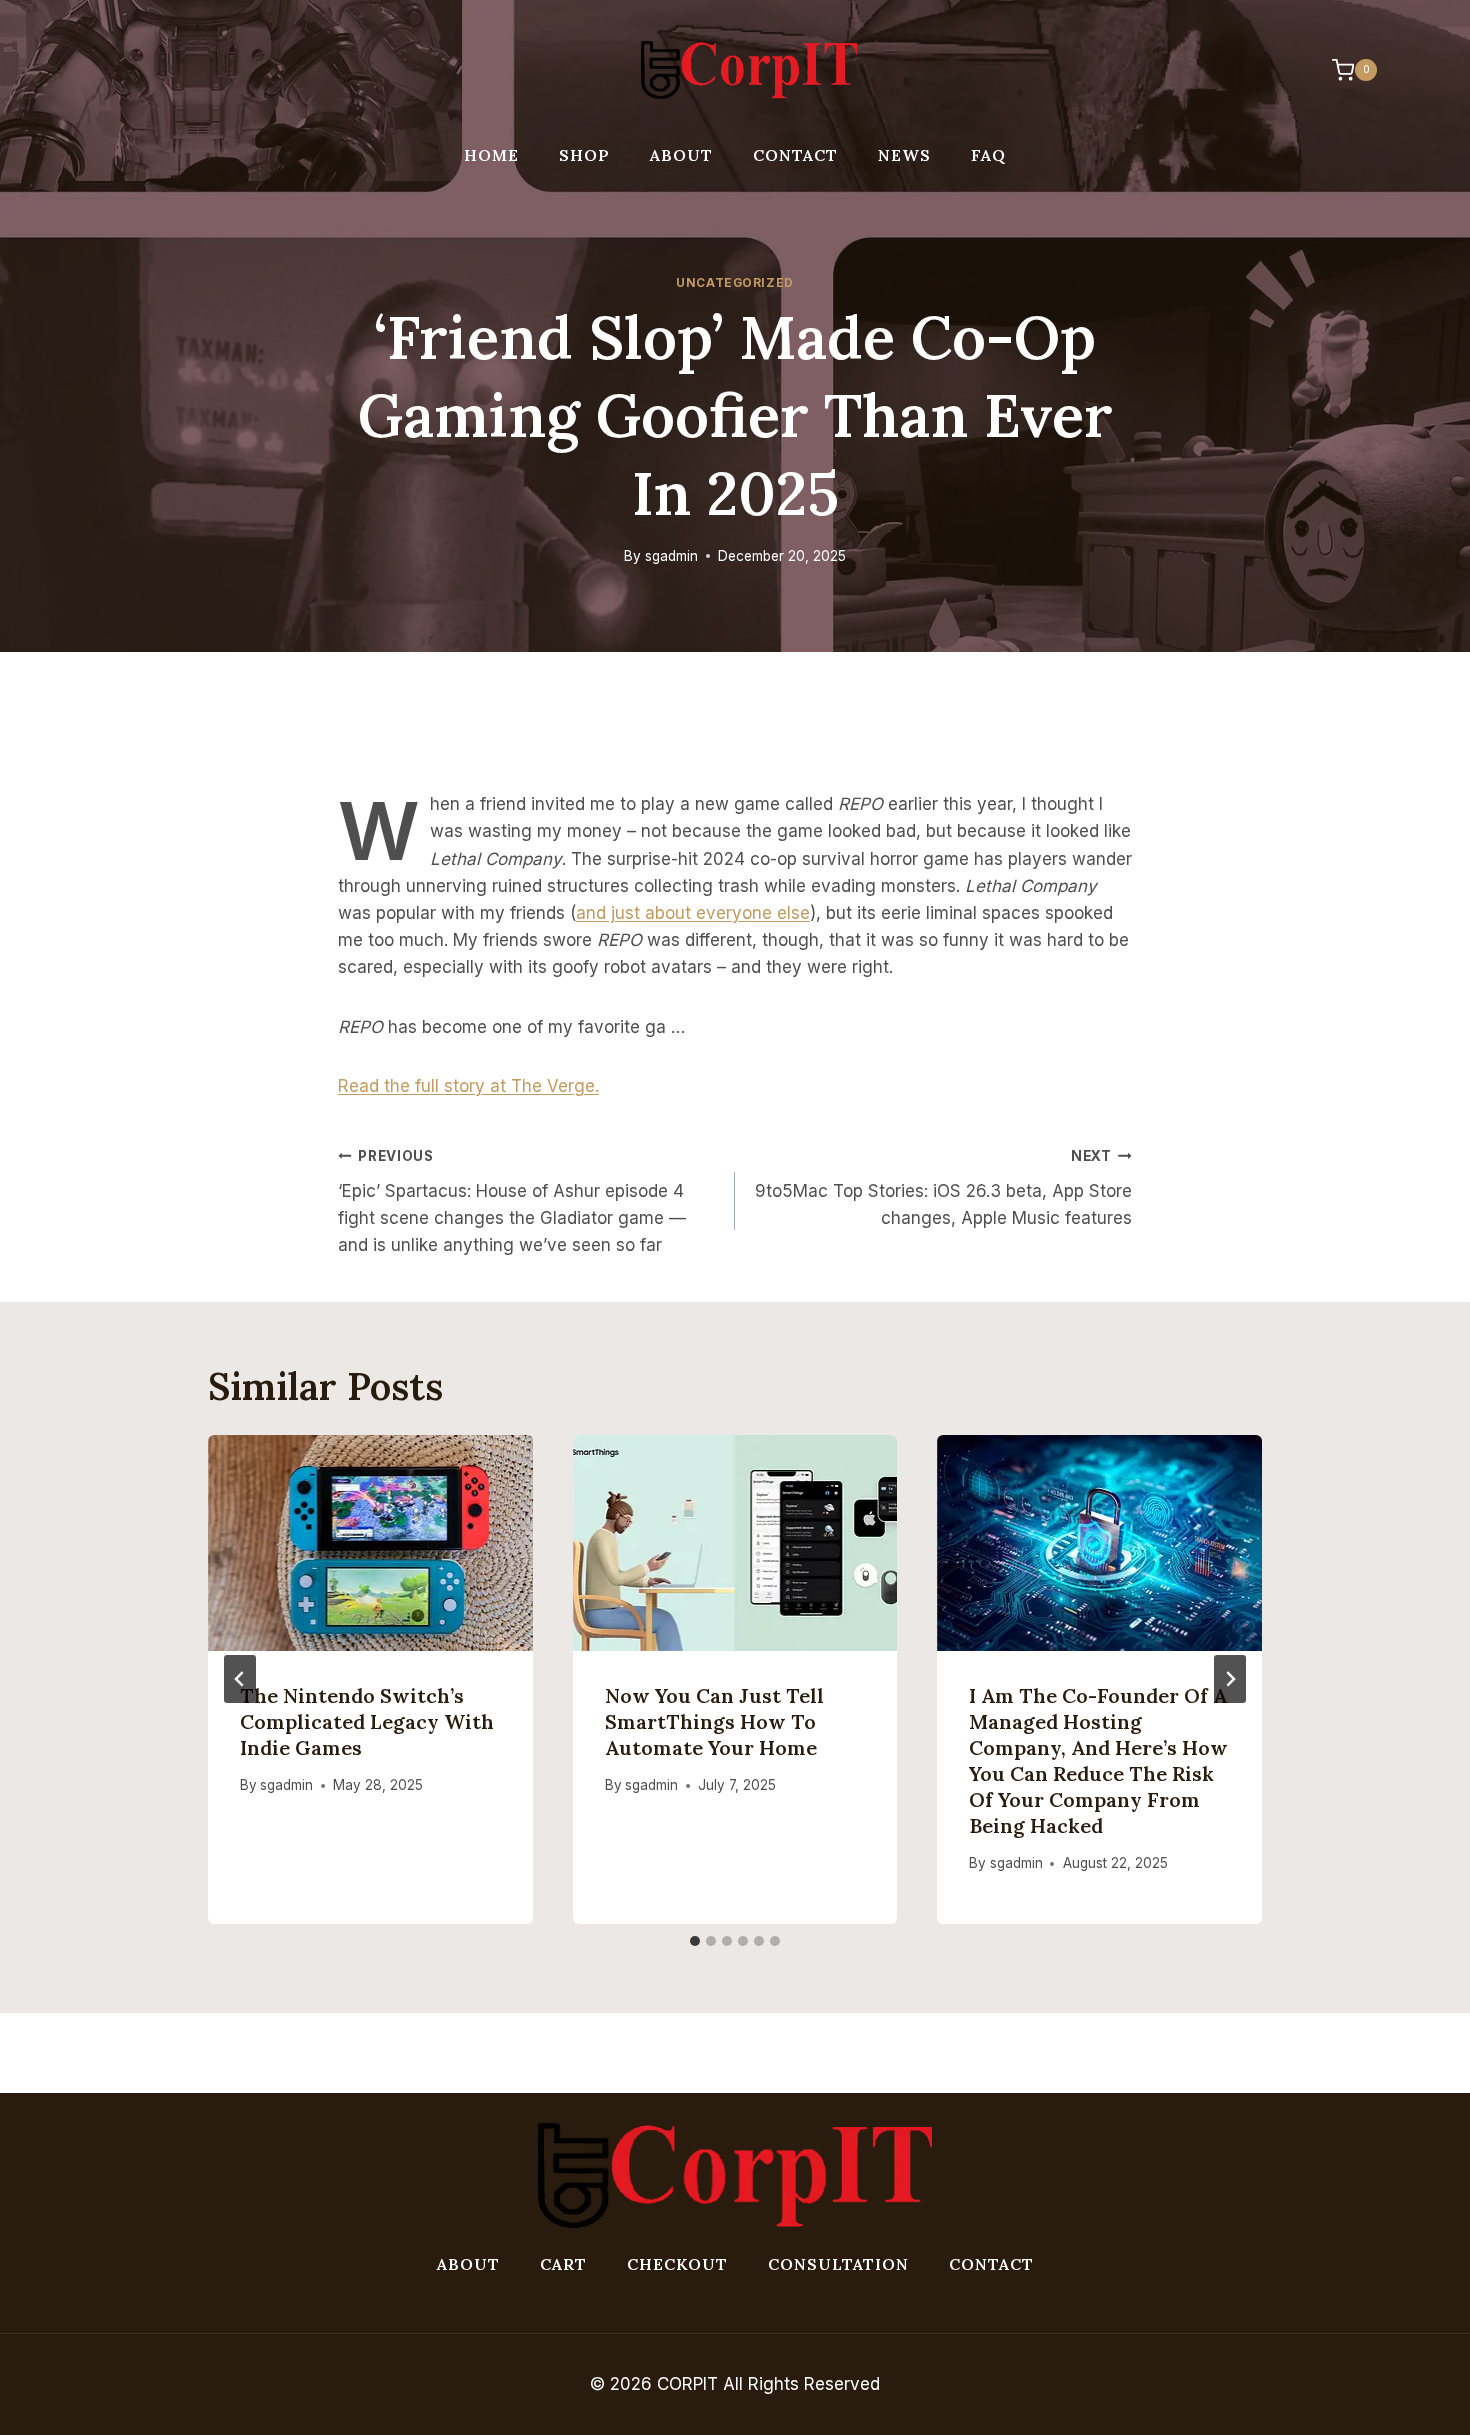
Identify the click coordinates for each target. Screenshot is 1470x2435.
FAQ (988, 155)
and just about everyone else (693, 913)
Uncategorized (735, 282)
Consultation (838, 2264)
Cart (563, 2264)
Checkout (677, 2264)
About (681, 155)
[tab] (695, 1941)
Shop (584, 155)
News (904, 155)
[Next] (1230, 1679)
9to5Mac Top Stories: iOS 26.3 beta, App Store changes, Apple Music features (943, 1188)
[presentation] (370, 1543)
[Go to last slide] (240, 1679)
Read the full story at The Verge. (468, 1086)
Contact (795, 155)
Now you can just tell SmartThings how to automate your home (714, 1721)
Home (491, 155)
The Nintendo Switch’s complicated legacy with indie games (367, 1721)
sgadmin (671, 556)
